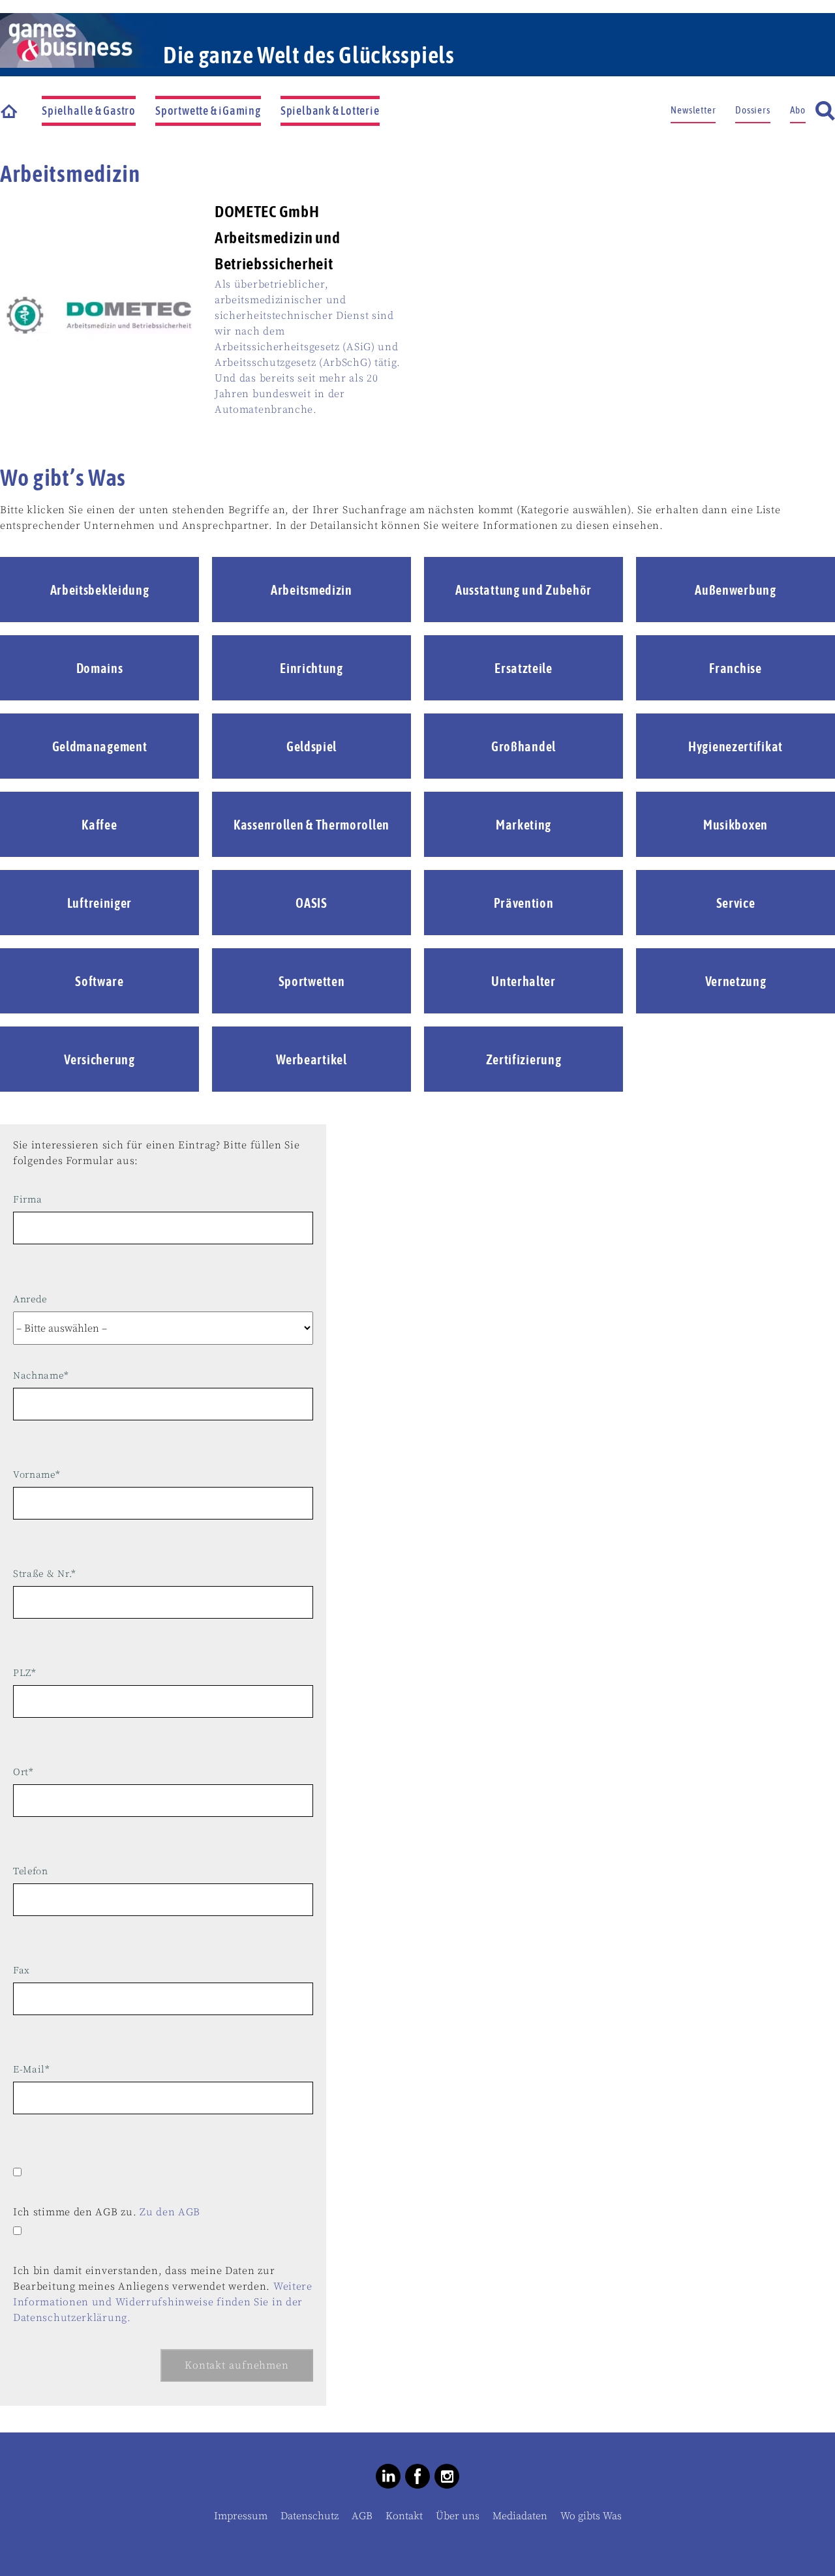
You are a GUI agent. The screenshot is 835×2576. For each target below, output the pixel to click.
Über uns (458, 2516)
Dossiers (752, 110)
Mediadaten (520, 2516)
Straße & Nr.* (45, 1574)
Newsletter (693, 110)
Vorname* (37, 1475)
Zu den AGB (170, 2212)
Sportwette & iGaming (208, 111)
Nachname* (41, 1376)
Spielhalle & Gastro (89, 111)
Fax (22, 1970)
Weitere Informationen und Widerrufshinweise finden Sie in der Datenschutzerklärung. (163, 2302)
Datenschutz (310, 2516)
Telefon (31, 1871)
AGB (362, 2516)
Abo (798, 110)
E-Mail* (32, 2070)
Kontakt (404, 2516)
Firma (28, 1200)
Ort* (23, 1772)
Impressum (241, 2516)
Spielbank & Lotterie (330, 111)
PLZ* (25, 1673)
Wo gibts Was (591, 2516)
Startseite (10, 111)
